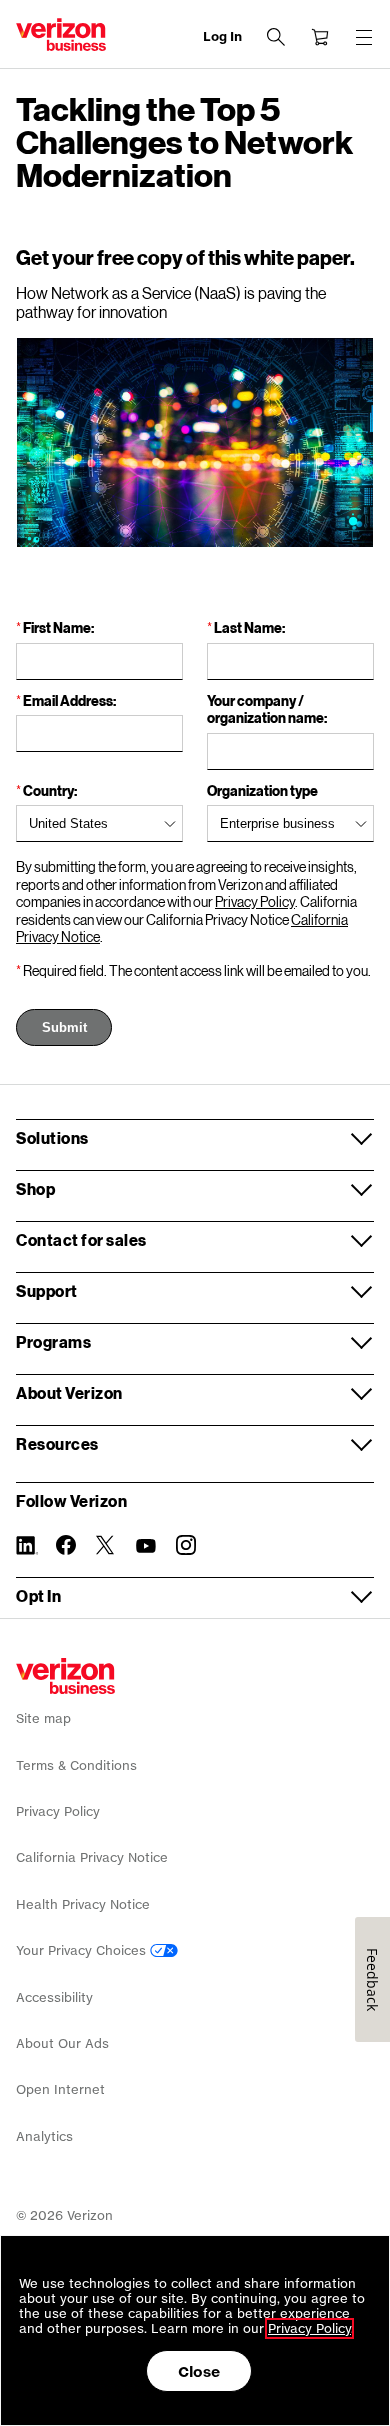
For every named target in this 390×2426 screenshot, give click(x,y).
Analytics (44, 2136)
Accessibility (54, 1997)
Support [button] (47, 1290)
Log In (222, 36)
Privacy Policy (255, 901)
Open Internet (60, 2089)
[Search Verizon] (276, 37)
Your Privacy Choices (83, 1950)
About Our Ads (62, 2043)
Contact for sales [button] (81, 1239)
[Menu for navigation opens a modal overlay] (364, 37)
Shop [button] (35, 1188)
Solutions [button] (52, 1137)
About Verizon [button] (69, 1392)
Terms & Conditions (76, 1765)
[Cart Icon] (320, 37)
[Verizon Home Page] (65, 1676)
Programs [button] (53, 1341)
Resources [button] (57, 1443)
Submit (64, 1027)
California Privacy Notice (92, 1857)
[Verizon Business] (61, 34)
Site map (43, 1718)
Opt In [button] (38, 1595)
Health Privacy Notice (83, 1904)
